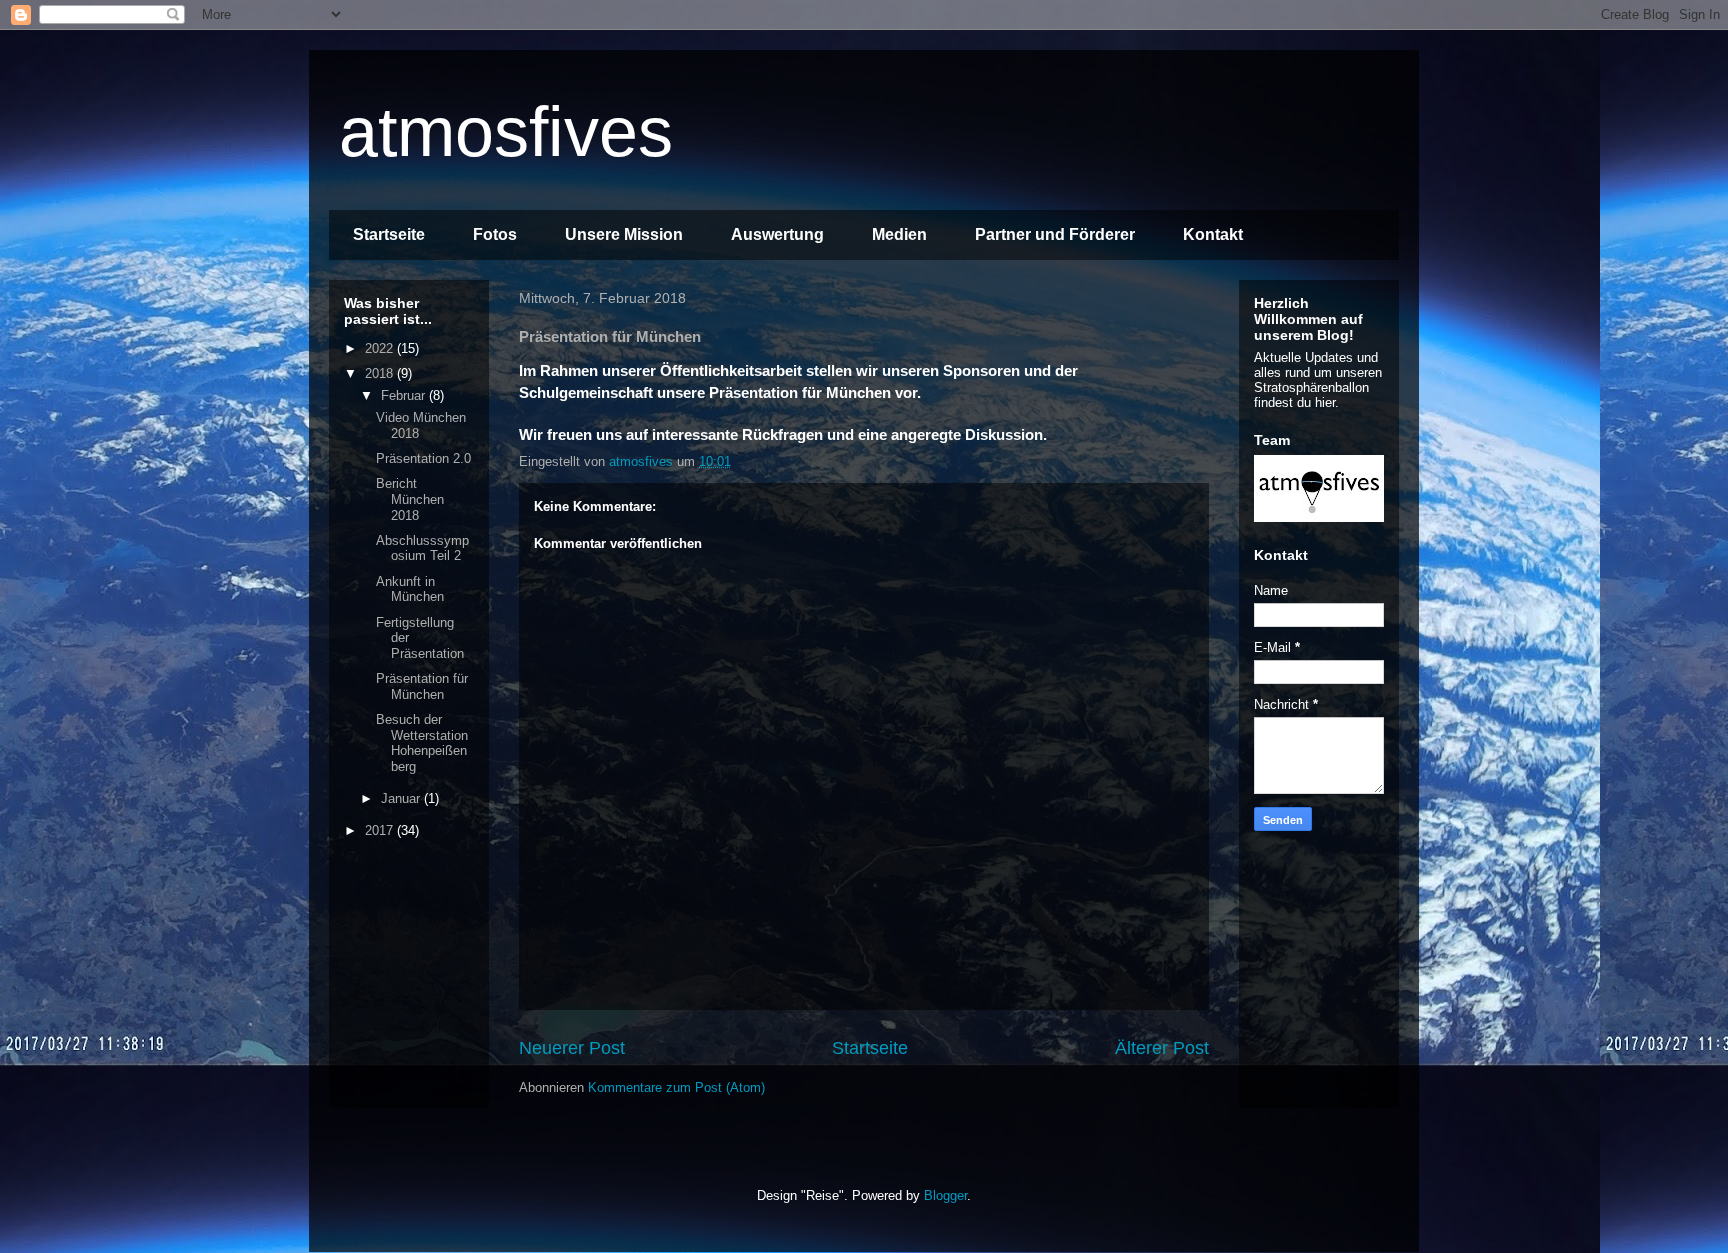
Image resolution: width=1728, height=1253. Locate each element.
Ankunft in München (410, 589)
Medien (899, 234)
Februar (405, 395)
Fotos (495, 234)
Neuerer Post (572, 1048)
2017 (381, 830)
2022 (381, 348)
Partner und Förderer (1055, 234)
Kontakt (1213, 234)
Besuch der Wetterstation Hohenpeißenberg (422, 743)
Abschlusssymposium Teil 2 (422, 548)
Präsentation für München (422, 686)
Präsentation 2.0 (423, 458)
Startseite (389, 234)
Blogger (945, 1195)
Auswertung (777, 234)
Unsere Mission (624, 234)
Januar (402, 798)
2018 (381, 373)
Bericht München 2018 (410, 499)
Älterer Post (1162, 1048)
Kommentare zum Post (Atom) (676, 1087)
